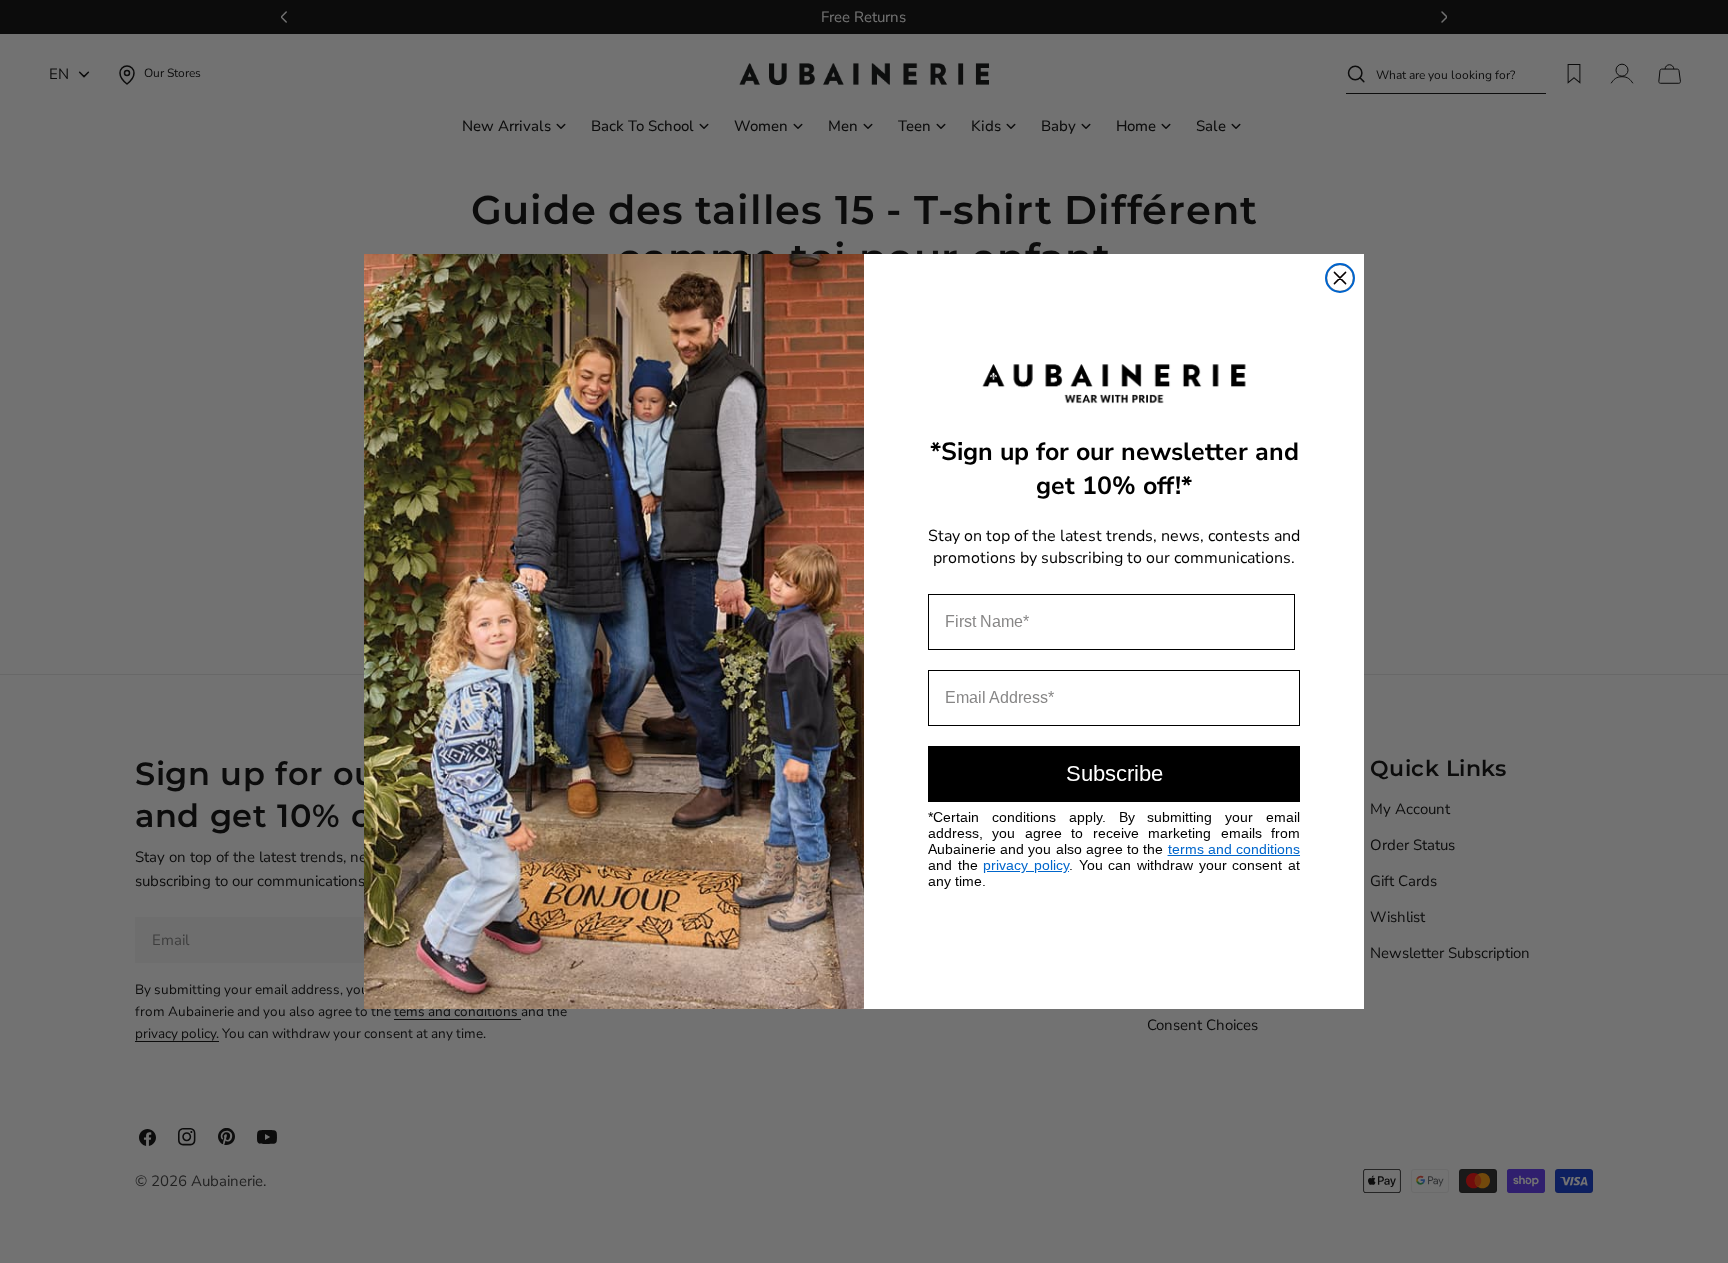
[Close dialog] (1340, 278)
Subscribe (1114, 773)
